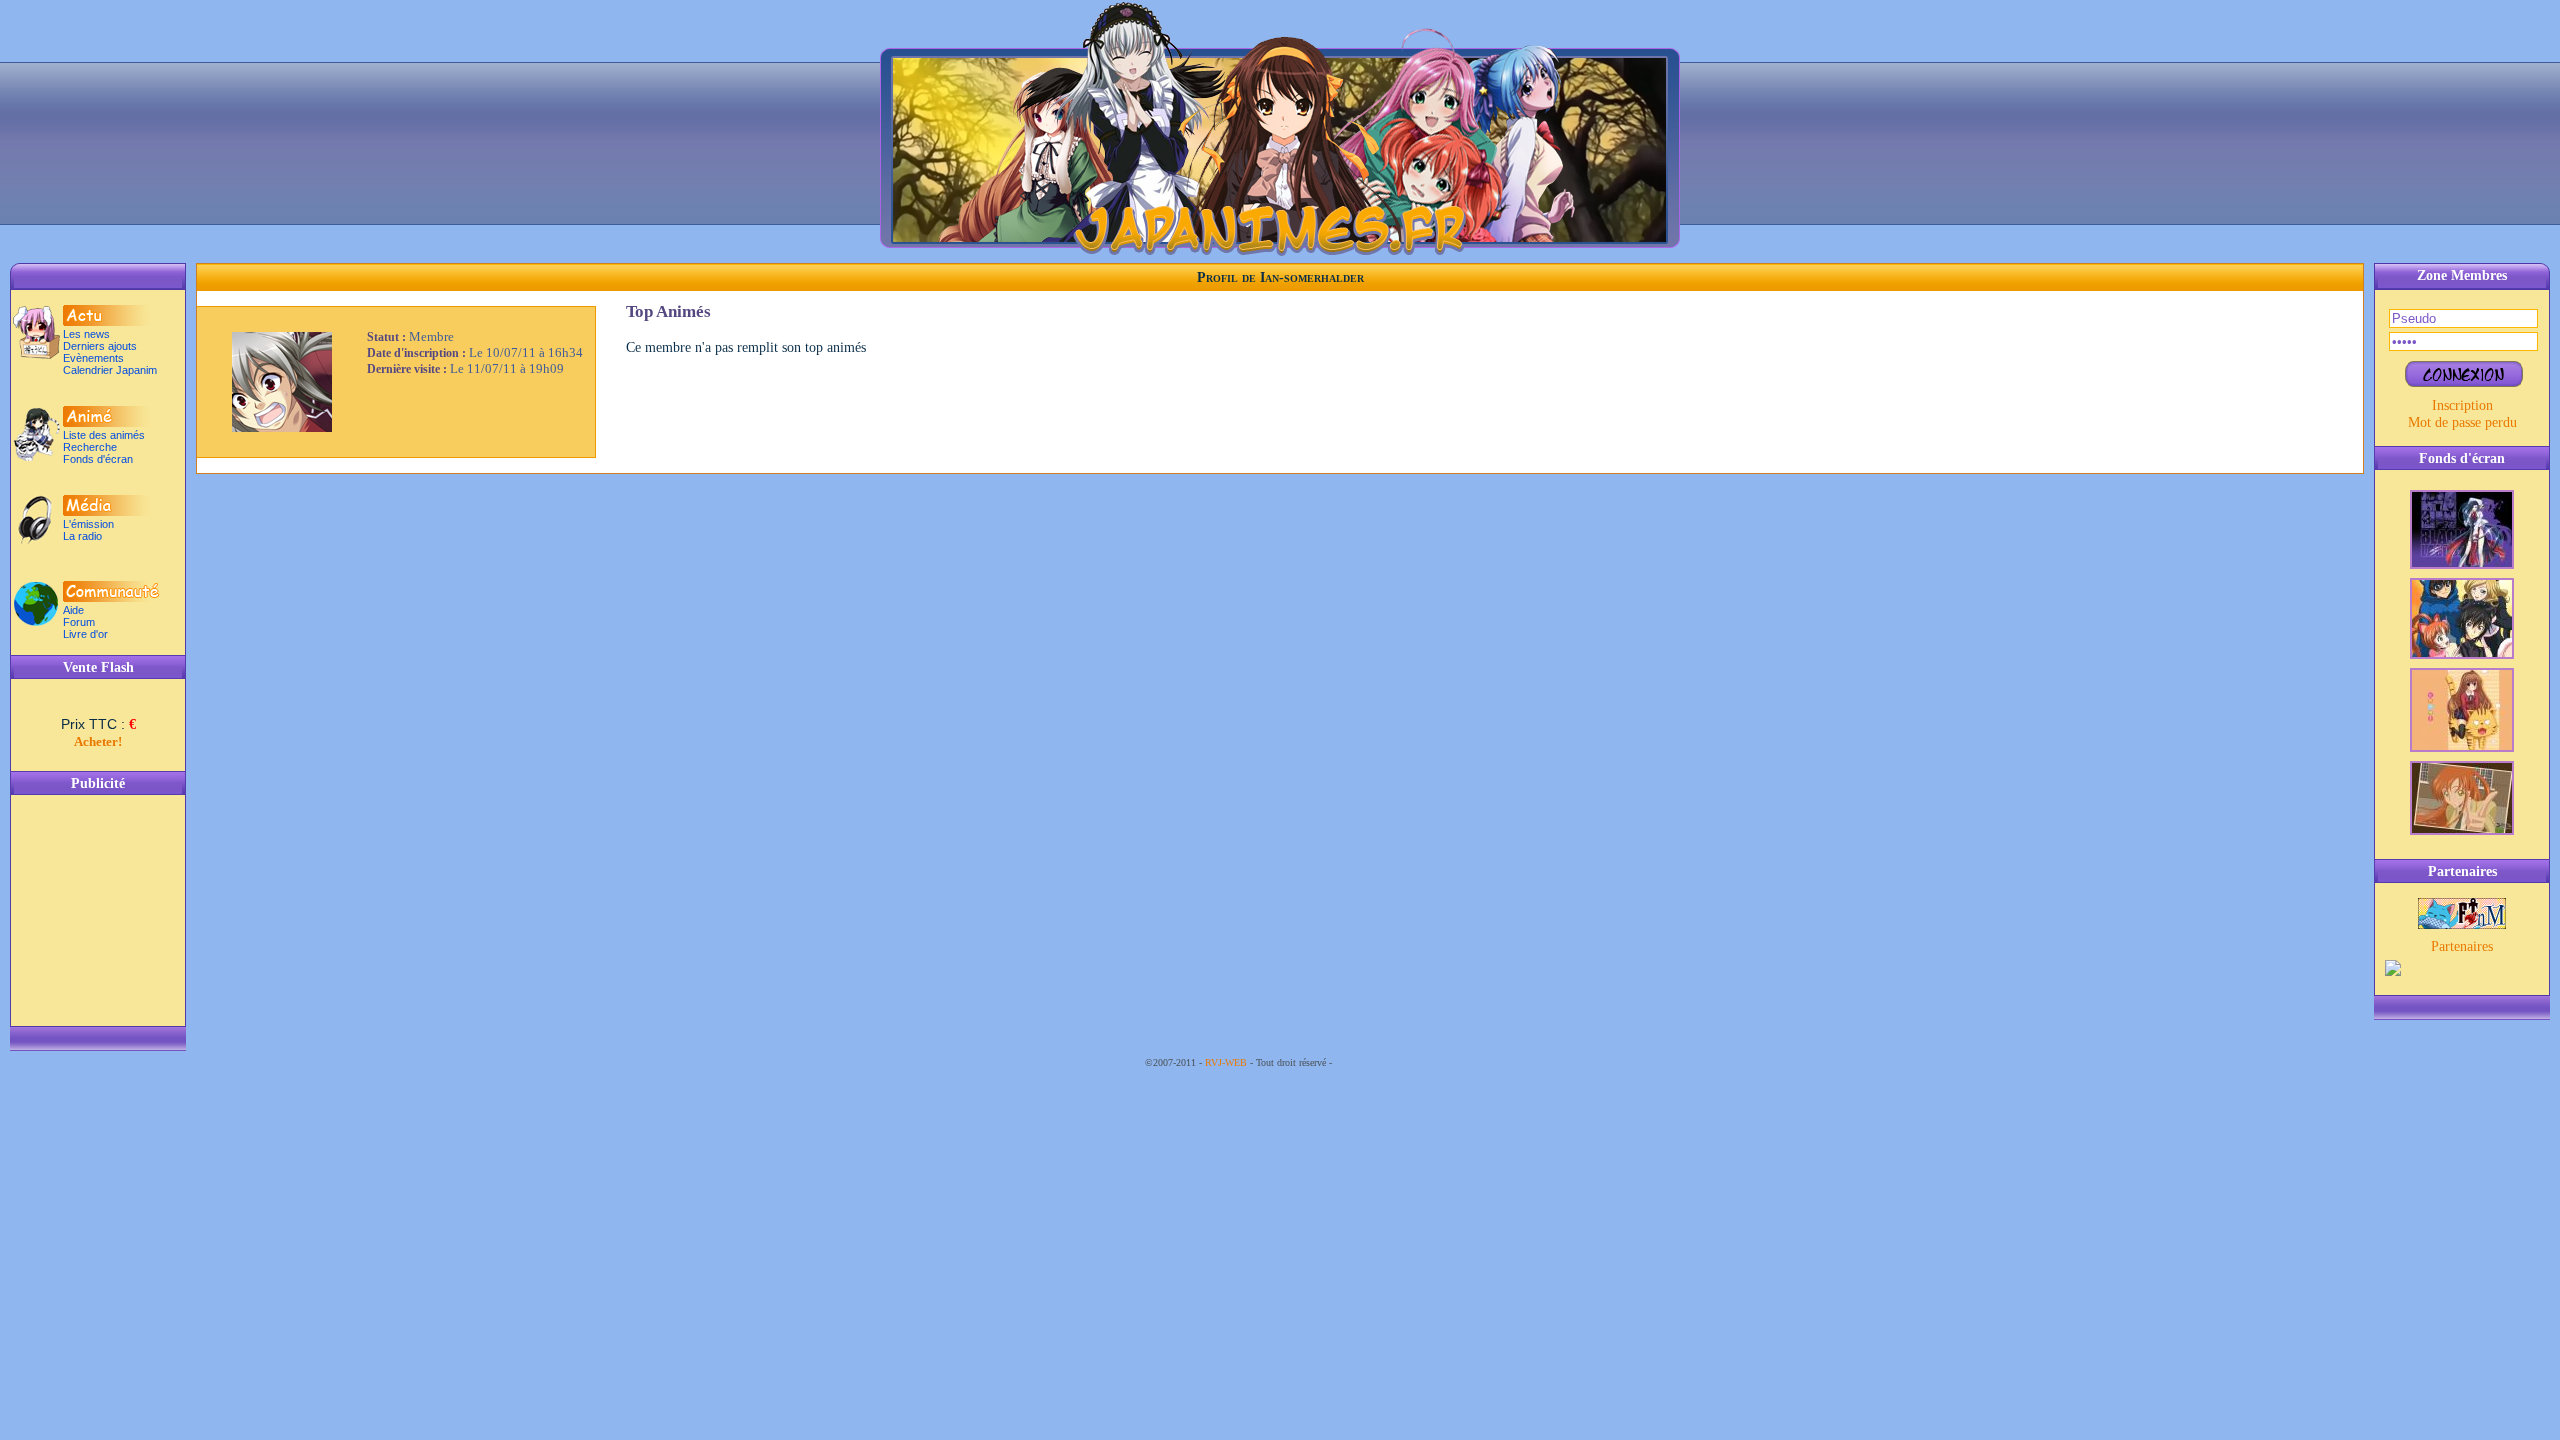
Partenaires (2462, 946)
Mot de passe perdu (2462, 422)
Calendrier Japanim (110, 370)
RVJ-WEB (1226, 1062)
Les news (86, 334)
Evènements (93, 358)
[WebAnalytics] (1375, 1062)
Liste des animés (104, 435)
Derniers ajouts (100, 346)
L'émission (88, 524)
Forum (79, 622)
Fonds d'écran (98, 459)
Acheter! (98, 741)
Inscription (2462, 405)
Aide (73, 610)
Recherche (90, 447)
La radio (82, 536)
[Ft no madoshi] (2462, 924)
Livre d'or (85, 634)
